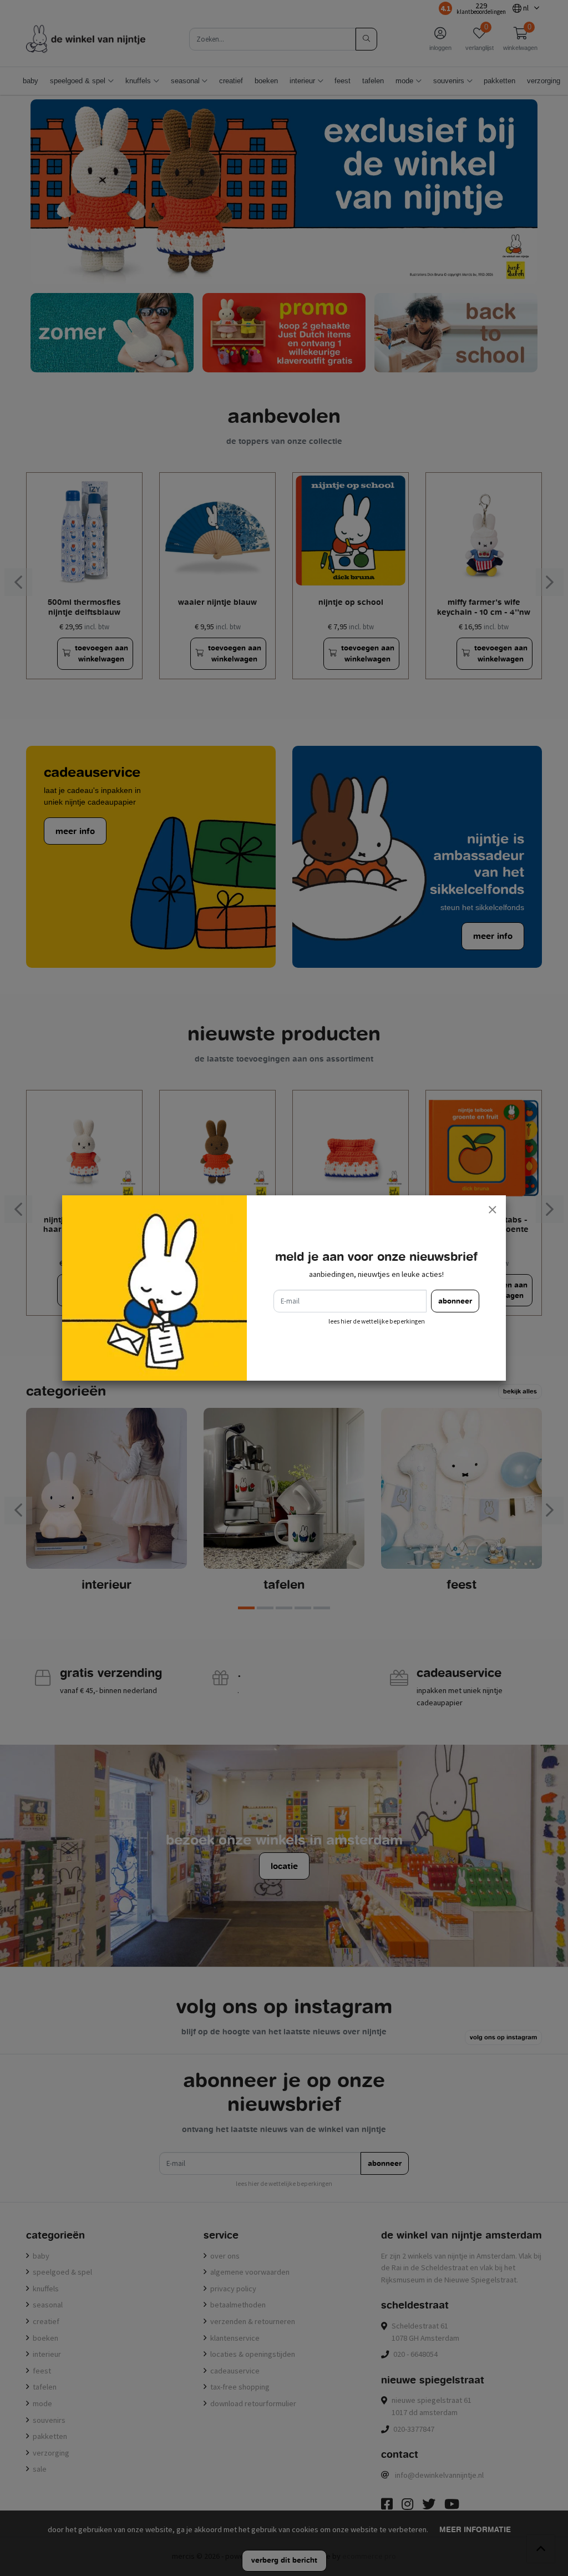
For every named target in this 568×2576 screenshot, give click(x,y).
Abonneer (455, 1301)
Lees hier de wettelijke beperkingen (377, 1321)
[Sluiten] (492, 1209)
